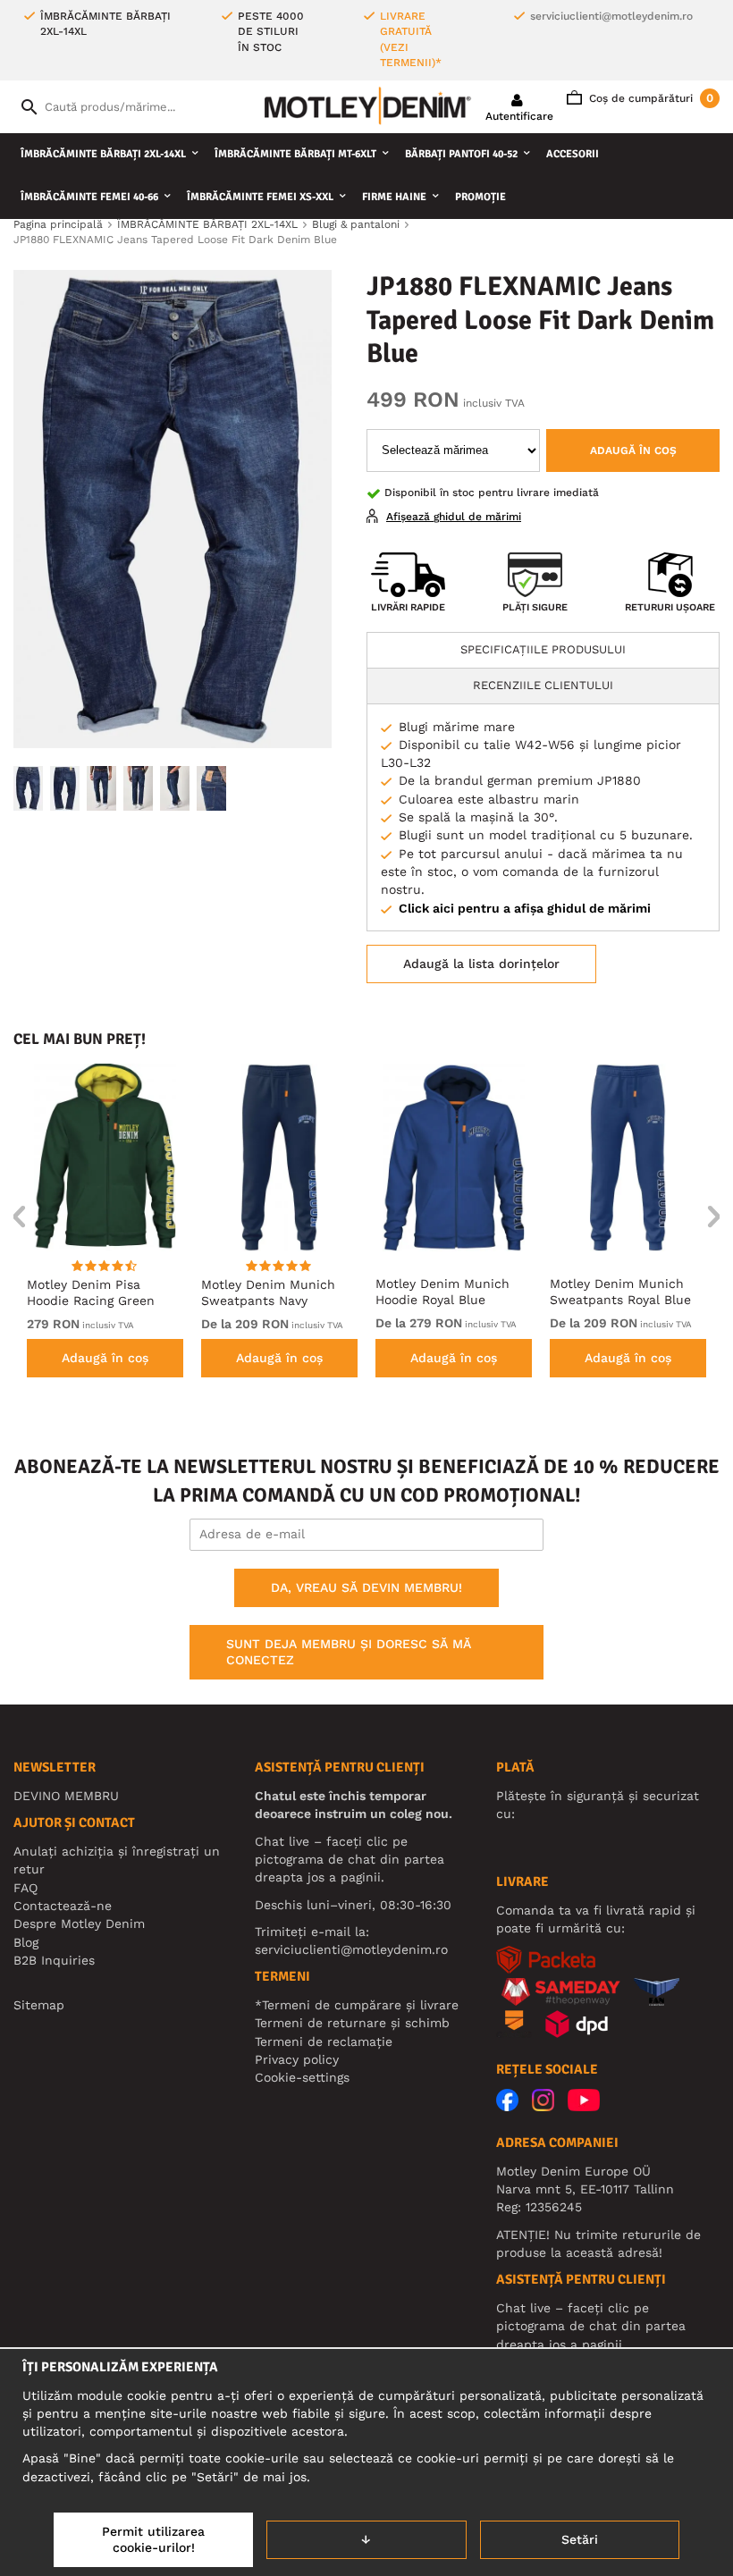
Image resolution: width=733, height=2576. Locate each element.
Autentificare (519, 116)
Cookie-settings (302, 2077)
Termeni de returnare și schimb (352, 2023)
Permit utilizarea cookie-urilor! (153, 2539)
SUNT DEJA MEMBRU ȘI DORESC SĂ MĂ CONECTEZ (349, 1652)
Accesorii (573, 154)
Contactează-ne (63, 1906)
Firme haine (394, 197)
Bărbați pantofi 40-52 (461, 154)
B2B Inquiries (54, 1960)
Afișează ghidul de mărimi (454, 517)
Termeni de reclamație (324, 2041)
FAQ (25, 1888)
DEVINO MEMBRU (66, 1796)
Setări (580, 2539)
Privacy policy (297, 2059)
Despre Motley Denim (79, 1924)
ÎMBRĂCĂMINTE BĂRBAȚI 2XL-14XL (103, 154)
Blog (26, 1942)
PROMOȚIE (480, 197)
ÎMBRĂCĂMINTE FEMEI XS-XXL (260, 197)
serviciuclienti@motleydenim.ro (611, 16)
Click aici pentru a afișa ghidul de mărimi (525, 908)
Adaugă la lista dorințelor (481, 964)
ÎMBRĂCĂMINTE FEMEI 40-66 (89, 197)
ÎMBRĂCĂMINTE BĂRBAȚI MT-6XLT (295, 154)
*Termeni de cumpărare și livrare (357, 2005)
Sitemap (39, 2005)
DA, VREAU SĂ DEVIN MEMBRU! (366, 1587)
